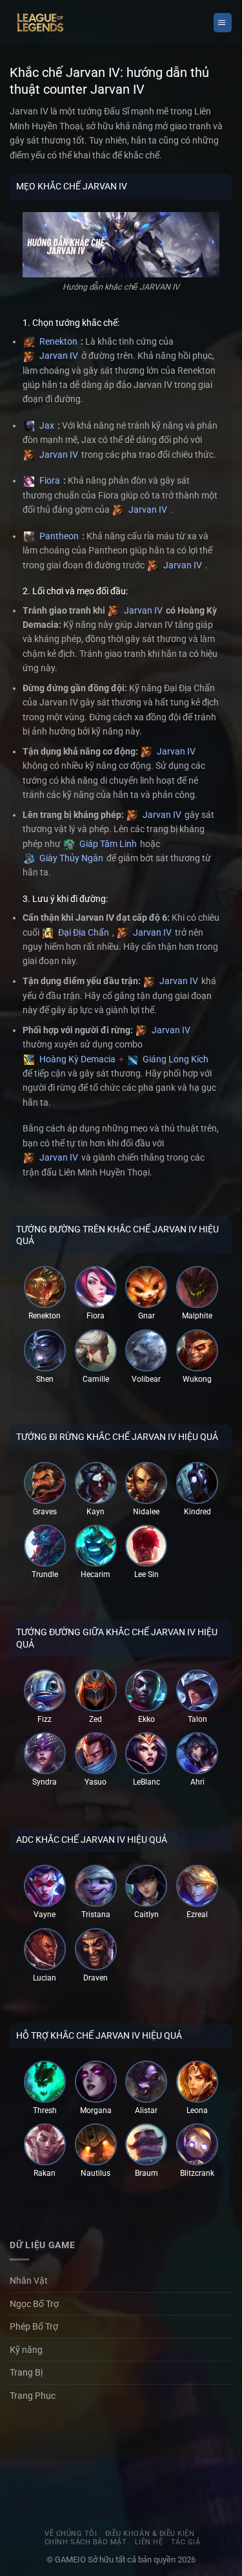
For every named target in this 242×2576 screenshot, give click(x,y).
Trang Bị (26, 2372)
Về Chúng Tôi (71, 2534)
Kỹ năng (26, 2350)
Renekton (57, 341)
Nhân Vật (29, 2281)
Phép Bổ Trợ (34, 2326)
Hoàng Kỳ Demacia (76, 1059)
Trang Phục (33, 2396)
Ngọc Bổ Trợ (34, 2304)
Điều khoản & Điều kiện (150, 2534)
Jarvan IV (58, 356)
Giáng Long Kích (175, 1059)
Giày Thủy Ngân (70, 858)
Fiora (49, 480)
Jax (46, 425)
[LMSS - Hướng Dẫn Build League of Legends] (40, 23)
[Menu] (223, 22)
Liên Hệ (149, 2542)
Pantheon (58, 536)
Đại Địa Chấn (83, 932)
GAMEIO (71, 2560)
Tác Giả (186, 2542)
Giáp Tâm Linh (107, 844)
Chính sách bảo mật (86, 2542)
